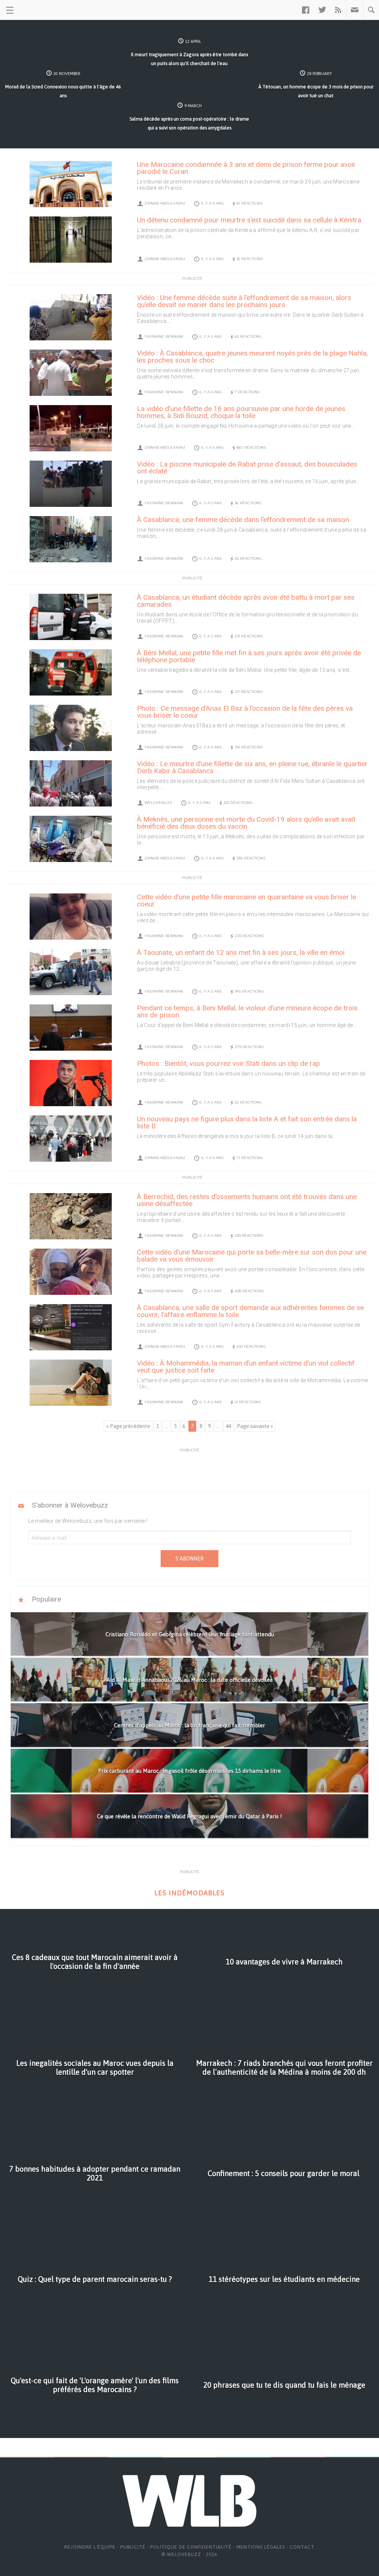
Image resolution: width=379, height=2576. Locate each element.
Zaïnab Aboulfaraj (165, 203)
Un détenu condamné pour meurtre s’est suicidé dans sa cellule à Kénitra (249, 220)
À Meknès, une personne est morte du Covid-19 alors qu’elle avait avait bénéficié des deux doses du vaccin (246, 823)
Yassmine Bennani (164, 336)
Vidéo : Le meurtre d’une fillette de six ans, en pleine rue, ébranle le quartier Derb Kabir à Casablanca (252, 767)
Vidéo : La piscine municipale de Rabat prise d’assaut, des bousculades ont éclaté (247, 468)
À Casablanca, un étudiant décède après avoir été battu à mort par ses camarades (246, 601)
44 (228, 1426)
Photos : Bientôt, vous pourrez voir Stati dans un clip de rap (229, 1063)
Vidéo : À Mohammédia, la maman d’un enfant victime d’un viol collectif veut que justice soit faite (246, 1367)
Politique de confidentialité (191, 2547)
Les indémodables (189, 1893)
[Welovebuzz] (34, 10)
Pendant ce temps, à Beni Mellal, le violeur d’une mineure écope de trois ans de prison (247, 1011)
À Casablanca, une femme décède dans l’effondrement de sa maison (243, 520)
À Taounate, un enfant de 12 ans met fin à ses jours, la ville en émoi (241, 952)
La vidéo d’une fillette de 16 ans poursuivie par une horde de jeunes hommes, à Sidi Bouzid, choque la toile (241, 412)
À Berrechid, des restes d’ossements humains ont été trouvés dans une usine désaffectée (247, 1200)
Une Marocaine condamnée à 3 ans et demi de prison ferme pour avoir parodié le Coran (246, 168)
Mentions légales (261, 2547)
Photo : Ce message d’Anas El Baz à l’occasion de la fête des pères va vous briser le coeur (245, 712)
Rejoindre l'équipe (90, 2547)
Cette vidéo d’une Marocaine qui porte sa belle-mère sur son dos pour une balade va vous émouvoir (252, 1256)
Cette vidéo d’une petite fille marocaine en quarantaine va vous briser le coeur (246, 900)
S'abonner (189, 1559)
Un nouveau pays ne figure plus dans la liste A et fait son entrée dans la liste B (247, 1122)
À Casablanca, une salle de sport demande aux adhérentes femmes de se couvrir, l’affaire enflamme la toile (250, 1311)
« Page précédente (128, 1426)
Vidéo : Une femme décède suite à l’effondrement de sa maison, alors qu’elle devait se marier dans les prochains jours (244, 301)
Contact (302, 2547)
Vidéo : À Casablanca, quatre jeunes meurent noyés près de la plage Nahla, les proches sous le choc (252, 357)
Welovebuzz (158, 803)
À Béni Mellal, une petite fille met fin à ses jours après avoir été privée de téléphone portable (249, 656)
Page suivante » (255, 1426)
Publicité (133, 2547)
